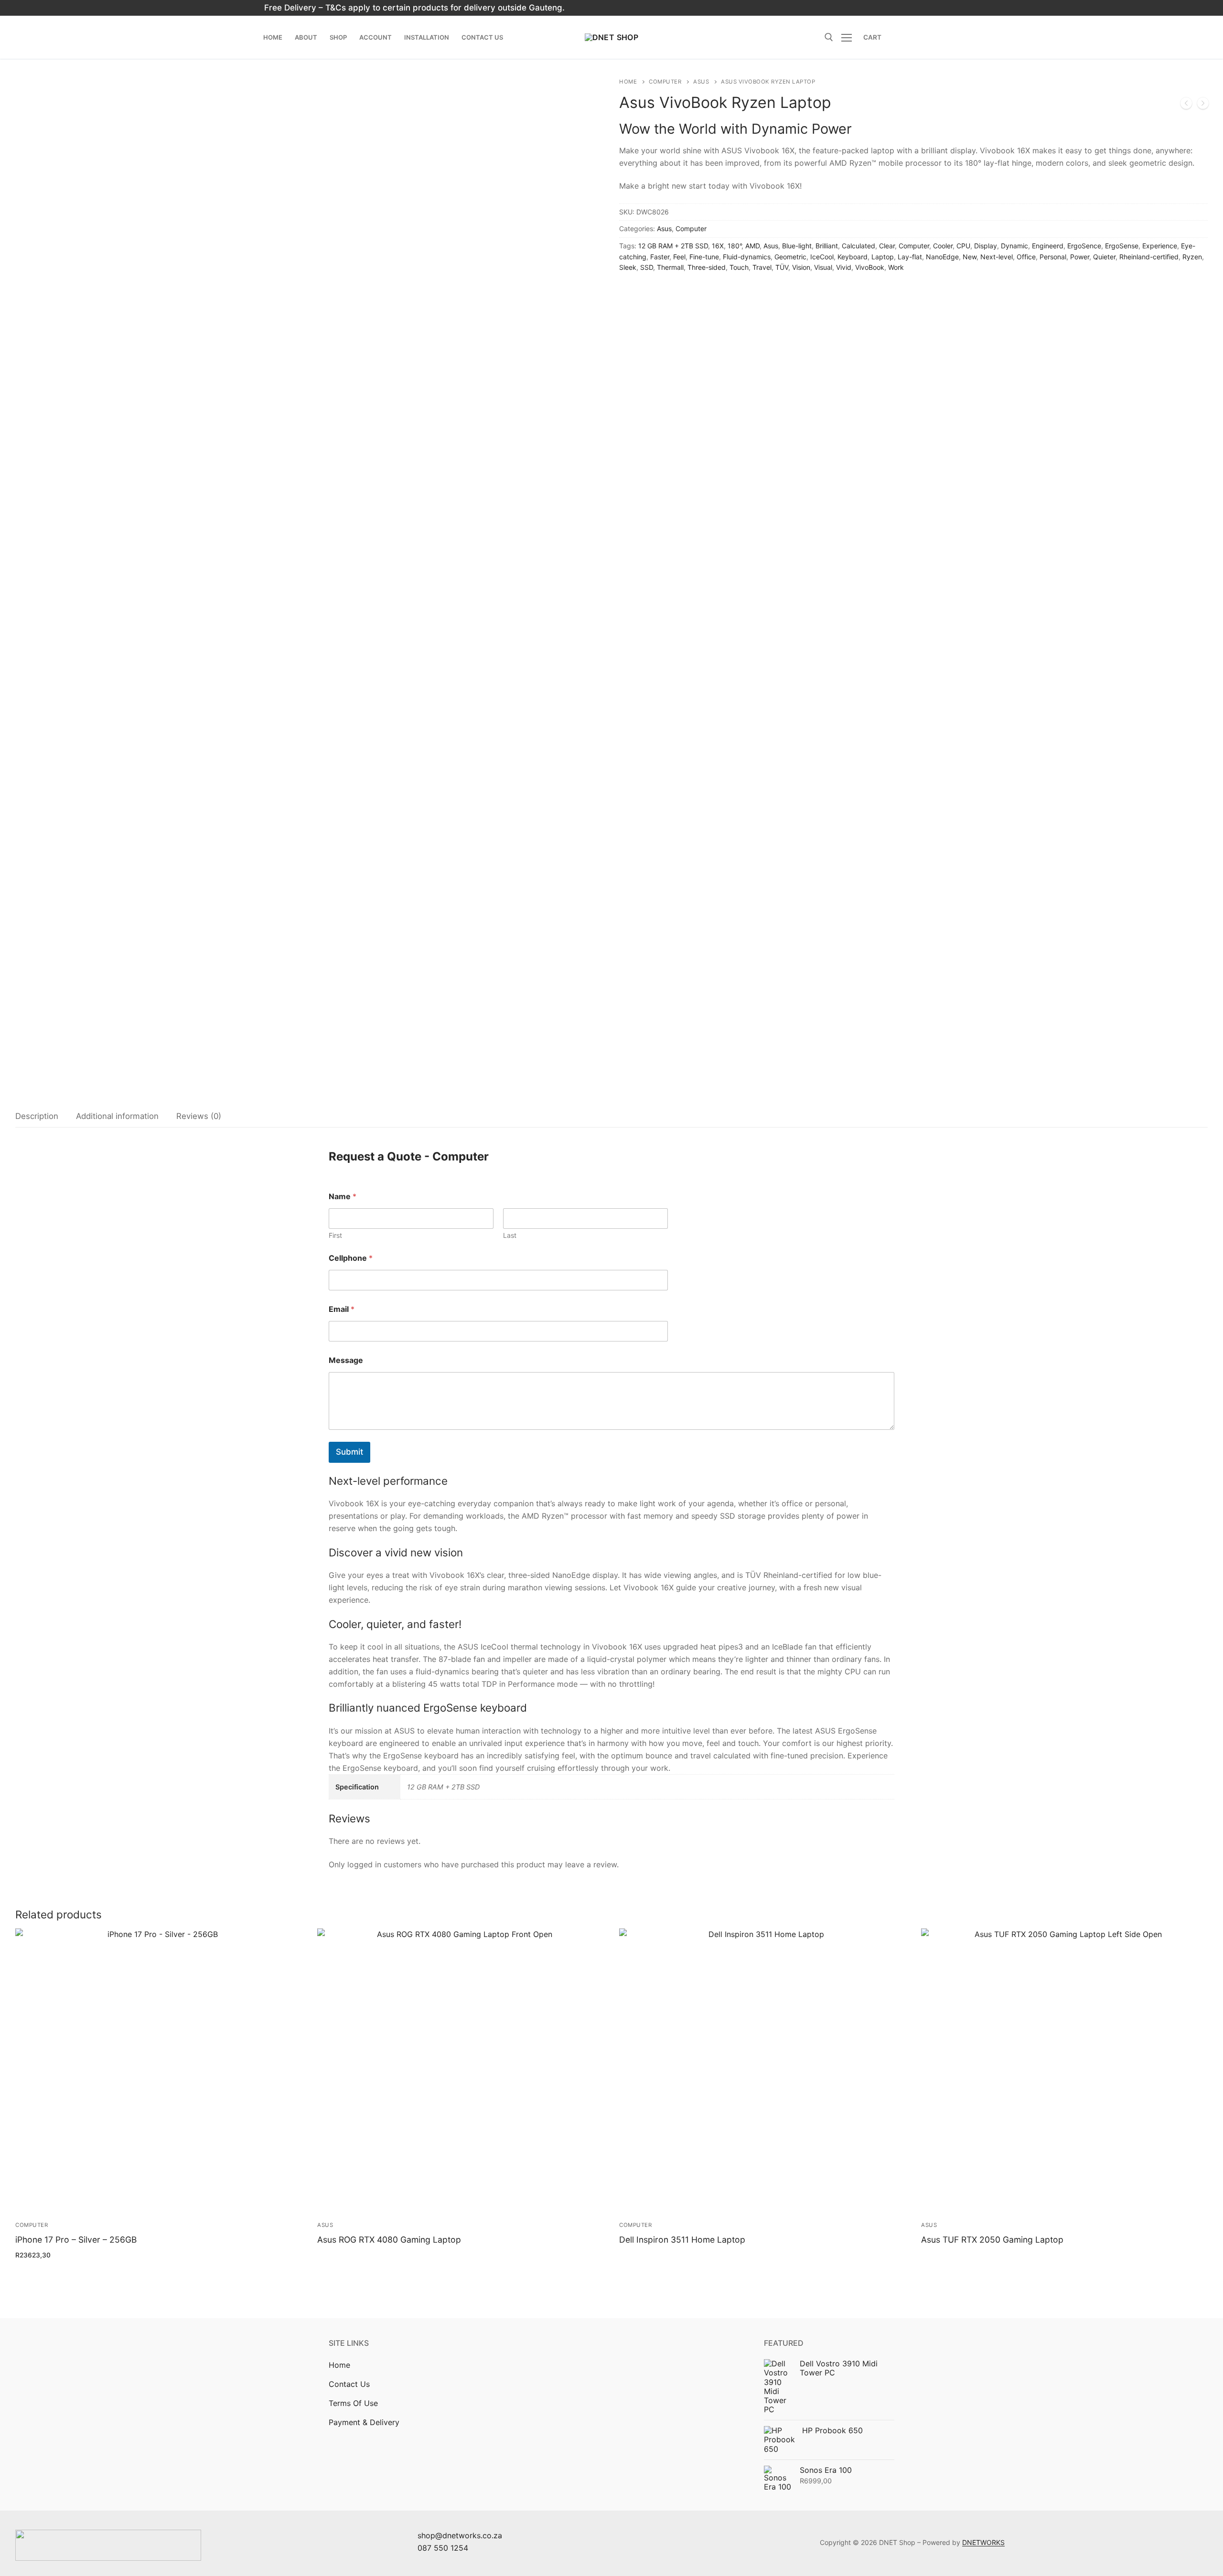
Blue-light (797, 246)
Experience (1160, 246)
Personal (1053, 257)
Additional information (117, 1116)
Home (628, 82)
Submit (349, 1452)
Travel (762, 267)
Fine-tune (704, 257)
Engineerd (1048, 246)
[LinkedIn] (887, 8)
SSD (647, 267)
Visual (823, 267)
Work (896, 267)
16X (718, 246)
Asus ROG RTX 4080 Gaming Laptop (389, 2240)
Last (510, 1235)
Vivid (844, 267)
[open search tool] (829, 37)
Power (1080, 257)
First (335, 1235)
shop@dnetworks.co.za (460, 2535)
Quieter (1104, 257)
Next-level (997, 257)
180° (735, 246)
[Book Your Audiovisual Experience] (1203, 105)
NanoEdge (942, 257)
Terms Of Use (353, 2403)
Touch (739, 267)
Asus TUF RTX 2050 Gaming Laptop (992, 2240)
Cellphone (351, 1258)
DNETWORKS (983, 2542)
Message (346, 1360)
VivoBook (870, 267)
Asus (701, 82)
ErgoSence (1084, 246)
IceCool (822, 257)
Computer (665, 82)
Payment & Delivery (364, 2422)
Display (986, 246)
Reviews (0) (199, 1116)
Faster (660, 257)
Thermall (670, 267)
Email (342, 1309)
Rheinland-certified (1149, 257)
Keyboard (853, 257)
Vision (801, 267)
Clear (887, 246)
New (970, 257)
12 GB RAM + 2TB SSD (673, 246)
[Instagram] (854, 8)
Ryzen (1192, 257)
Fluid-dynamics (747, 257)
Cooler (943, 246)
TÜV (782, 267)
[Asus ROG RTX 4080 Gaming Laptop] (1186, 105)
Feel (679, 257)
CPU (963, 246)
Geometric (790, 257)
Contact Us (349, 2384)
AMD (752, 246)
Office (1026, 257)
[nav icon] (848, 37)
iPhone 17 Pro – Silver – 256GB (76, 2240)
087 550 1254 (443, 2548)
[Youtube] (871, 8)
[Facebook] (838, 8)
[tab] (37, 1117)
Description (37, 1116)
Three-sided (707, 267)
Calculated (858, 246)
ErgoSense (1122, 246)
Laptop (883, 257)
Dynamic (1014, 246)
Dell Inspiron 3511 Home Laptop (682, 2240)
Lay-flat (910, 257)
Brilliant (827, 246)
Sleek (628, 267)
